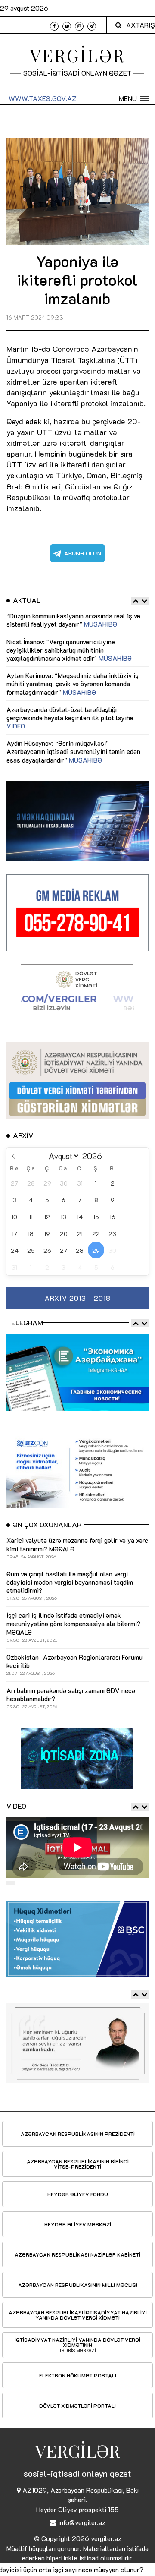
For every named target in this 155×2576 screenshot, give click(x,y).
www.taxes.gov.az (43, 98)
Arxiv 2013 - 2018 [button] (78, 1298)
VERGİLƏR (78, 55)
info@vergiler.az (82, 2522)
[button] (134, 98)
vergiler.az (106, 2538)
